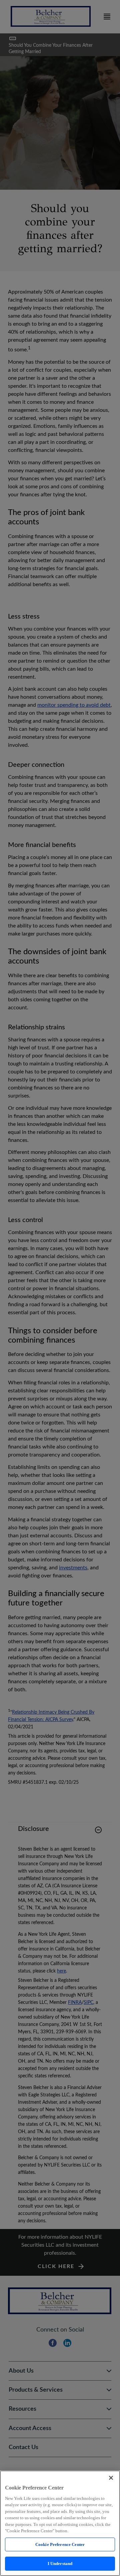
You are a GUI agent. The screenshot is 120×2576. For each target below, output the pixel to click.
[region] (60, 2523)
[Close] (111, 2478)
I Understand (60, 2563)
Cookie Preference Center (60, 2544)
